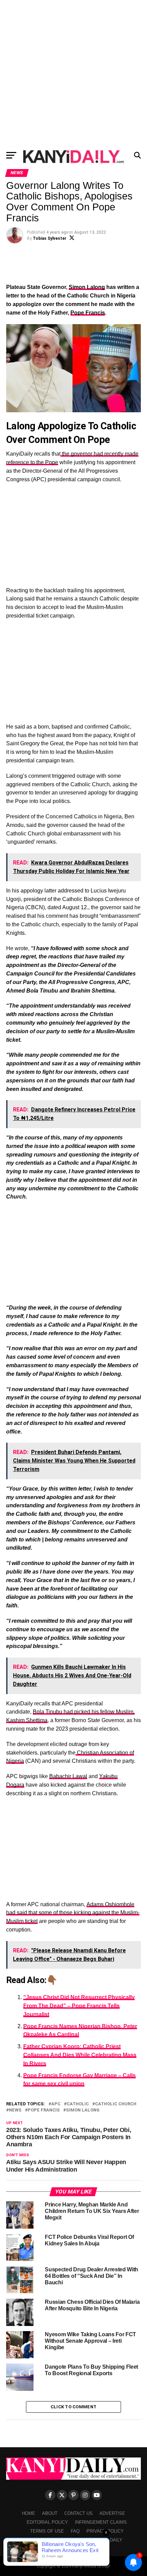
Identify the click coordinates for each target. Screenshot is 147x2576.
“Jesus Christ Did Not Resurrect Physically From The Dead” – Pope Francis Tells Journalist (79, 2006)
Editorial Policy (47, 2522)
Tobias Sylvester (50, 238)
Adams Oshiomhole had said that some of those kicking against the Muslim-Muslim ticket (73, 1913)
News (15, 2110)
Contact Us (78, 2513)
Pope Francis (88, 313)
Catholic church (116, 2104)
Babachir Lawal (68, 1776)
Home (29, 2513)
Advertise (112, 2513)
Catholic (78, 2104)
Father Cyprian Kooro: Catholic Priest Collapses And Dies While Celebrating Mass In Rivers (80, 2055)
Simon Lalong (87, 287)
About (50, 2513)
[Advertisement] (73, 73)
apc (56, 2104)
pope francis (44, 2110)
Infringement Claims (101, 2522)
